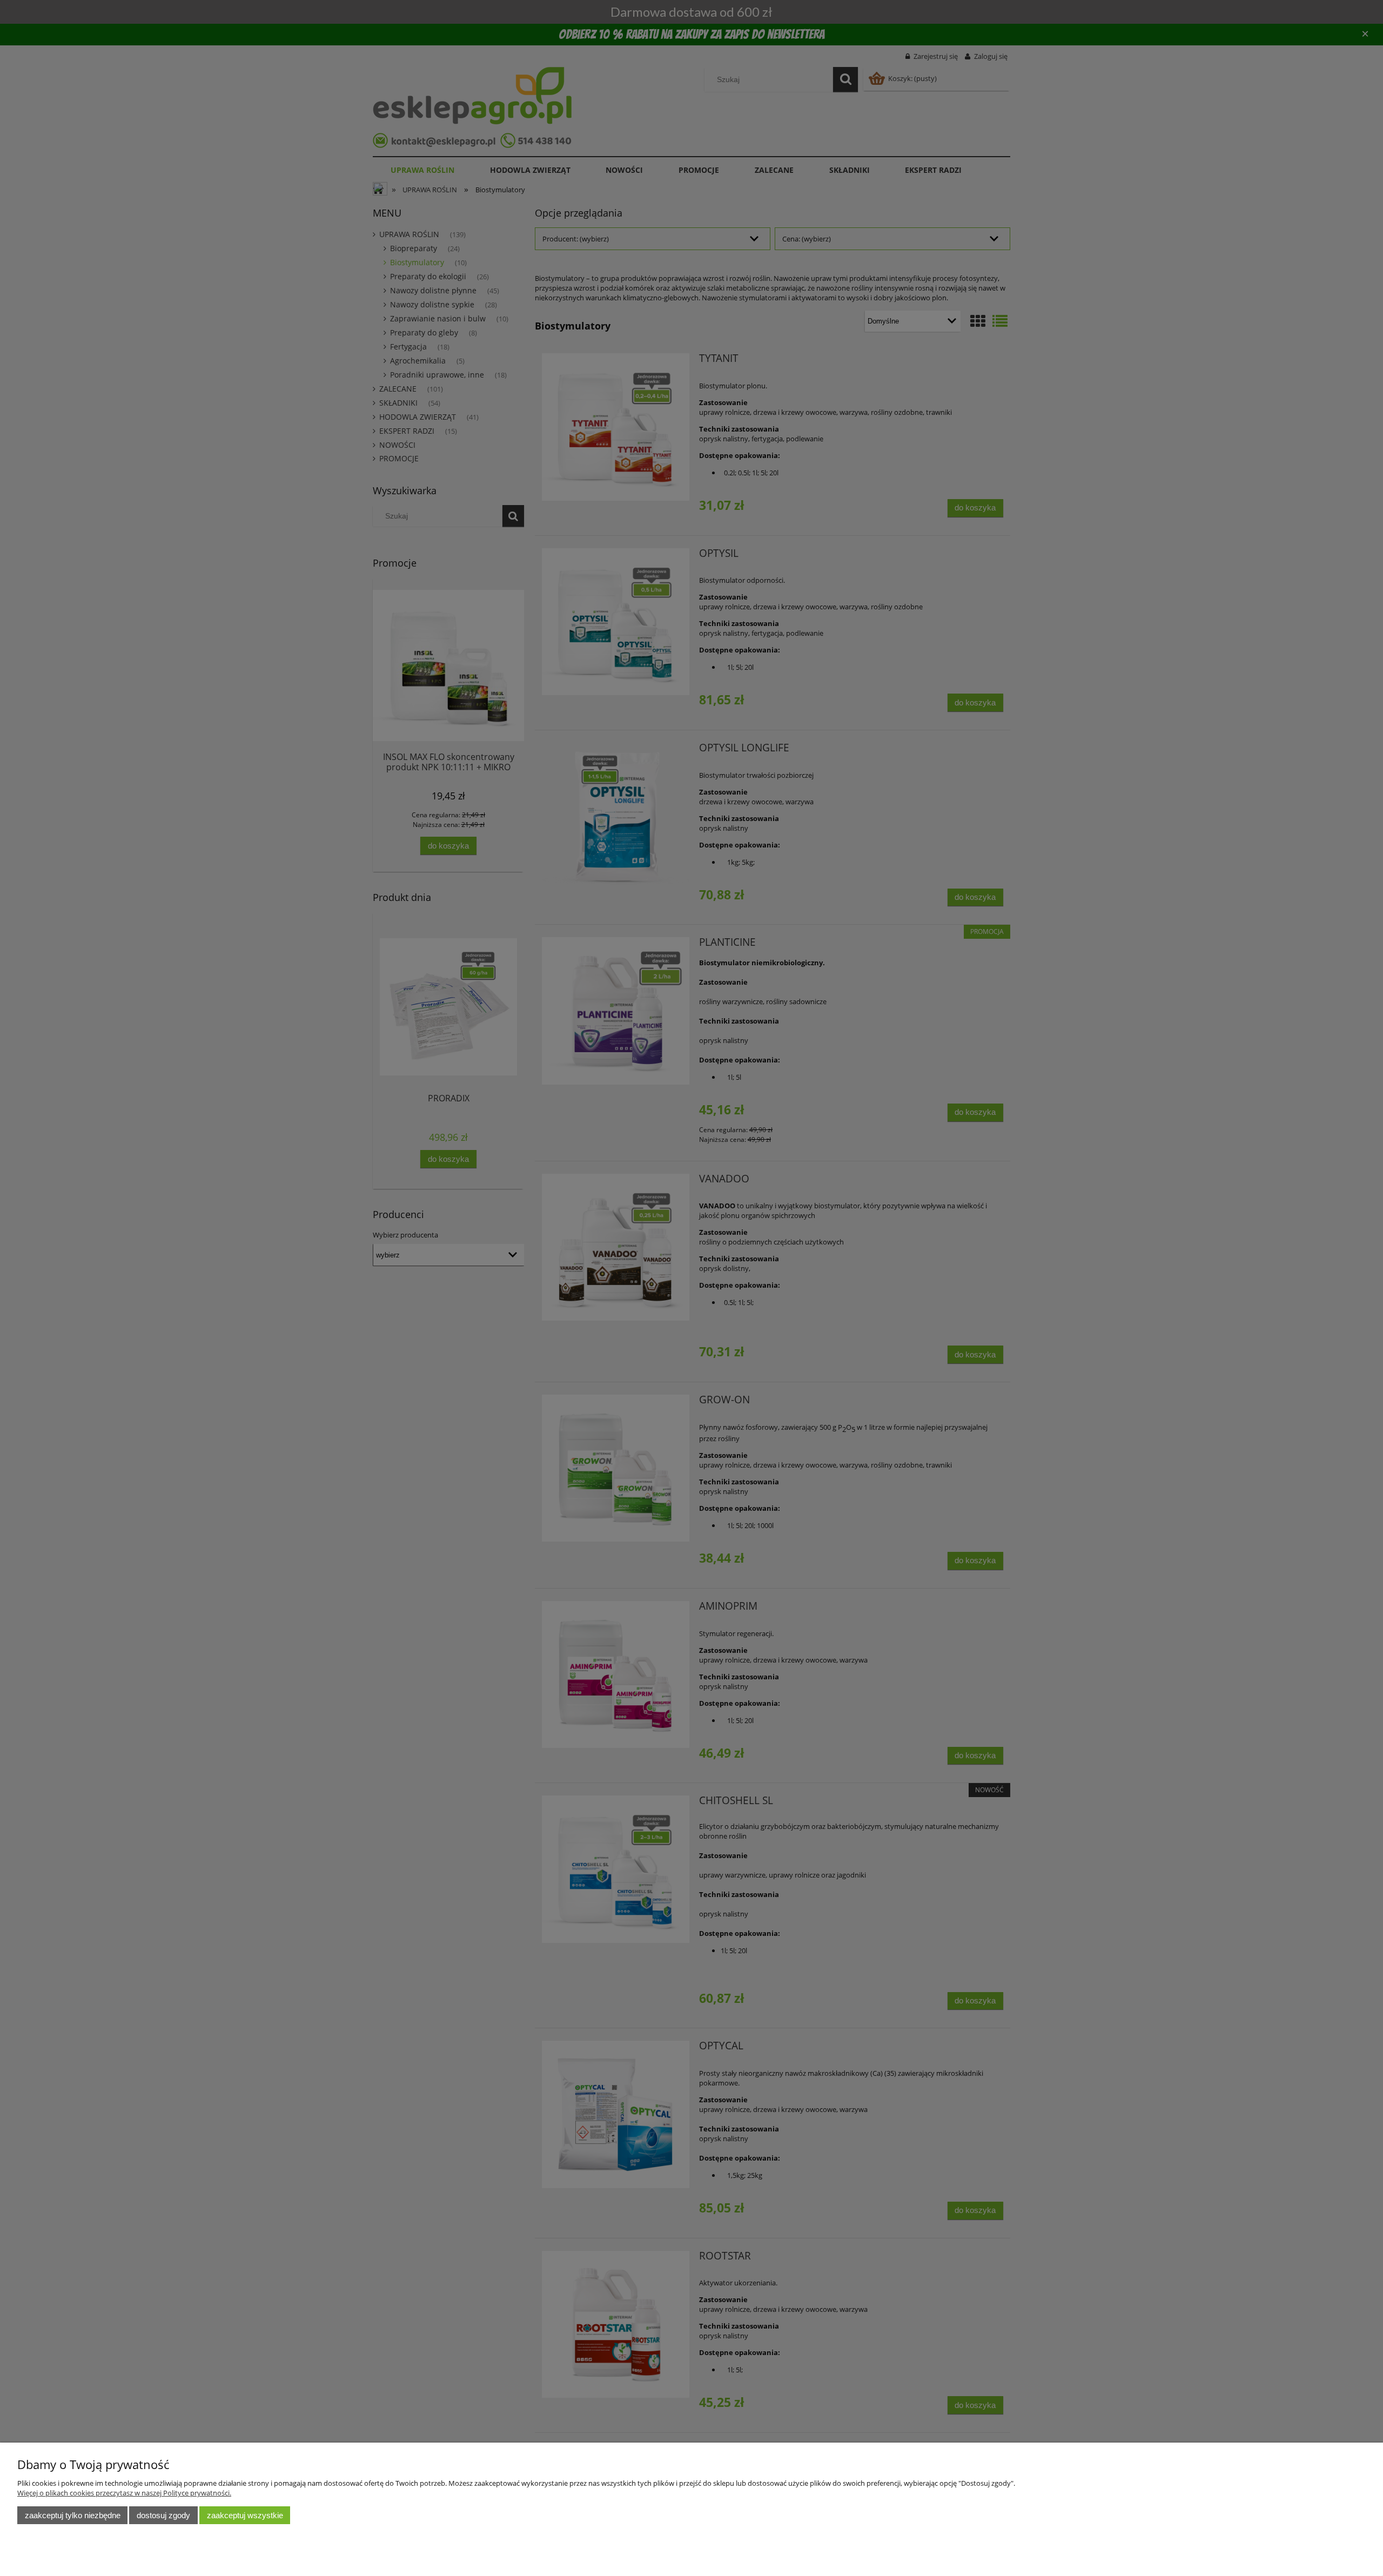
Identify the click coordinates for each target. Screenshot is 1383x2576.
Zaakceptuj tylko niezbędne (73, 2515)
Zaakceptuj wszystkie (245, 2515)
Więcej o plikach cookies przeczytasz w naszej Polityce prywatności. (124, 2493)
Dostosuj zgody (163, 2515)
